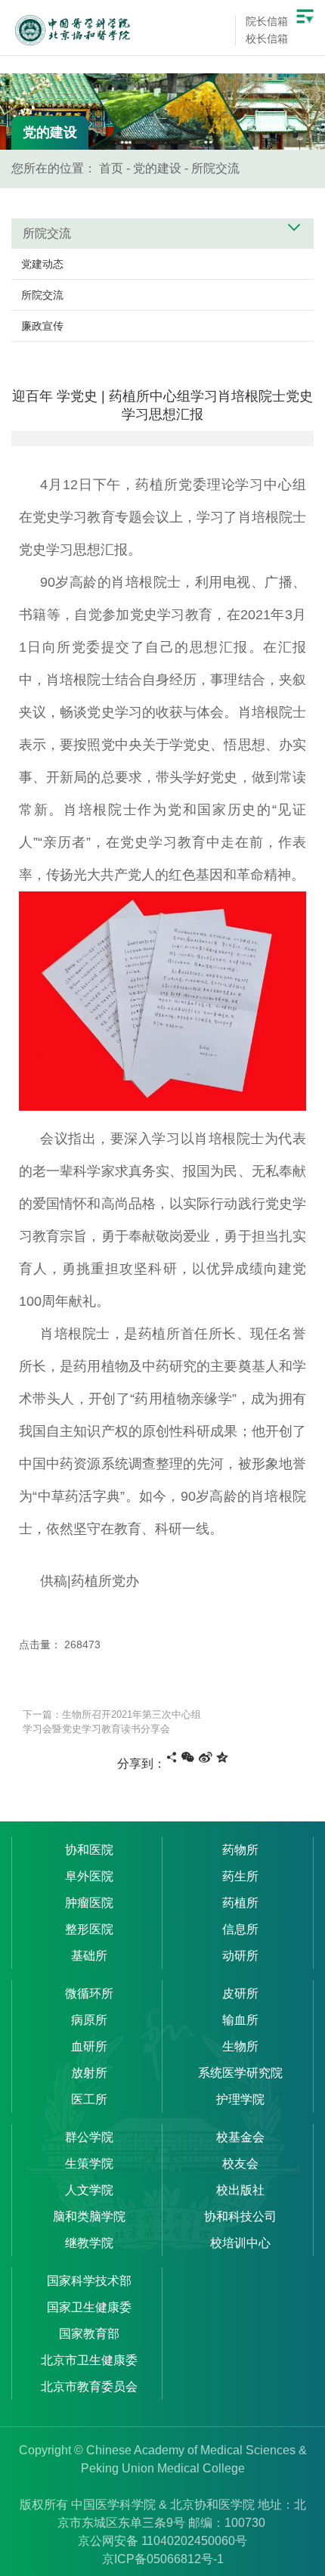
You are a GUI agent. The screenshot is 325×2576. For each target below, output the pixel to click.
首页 (111, 168)
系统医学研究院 (240, 2073)
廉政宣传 (42, 326)
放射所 (89, 2073)
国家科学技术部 (89, 2281)
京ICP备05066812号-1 (163, 2559)
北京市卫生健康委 (89, 2360)
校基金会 (240, 2137)
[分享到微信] (188, 1757)
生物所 (240, 2046)
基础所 (89, 1956)
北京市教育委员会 (89, 2387)
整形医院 (89, 1929)
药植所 (240, 1903)
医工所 (89, 2099)
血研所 (89, 2046)
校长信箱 (267, 39)
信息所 (240, 1929)
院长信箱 (267, 21)
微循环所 (89, 1993)
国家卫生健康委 (89, 2307)
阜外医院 (89, 1876)
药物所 (240, 1850)
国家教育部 (89, 2334)
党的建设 (157, 168)
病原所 (89, 2020)
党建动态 (42, 264)
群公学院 (89, 2137)
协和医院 (89, 1850)
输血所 (240, 2020)
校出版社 (240, 2190)
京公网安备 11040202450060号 (162, 2541)
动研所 (240, 1956)
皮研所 (240, 1993)
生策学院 (89, 2164)
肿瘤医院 (89, 1903)
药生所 (240, 1876)
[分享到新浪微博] (206, 1757)
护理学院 (240, 2099)
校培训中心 (240, 2243)
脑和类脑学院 (89, 2216)
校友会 (240, 2164)
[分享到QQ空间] (222, 1757)
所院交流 (215, 168)
